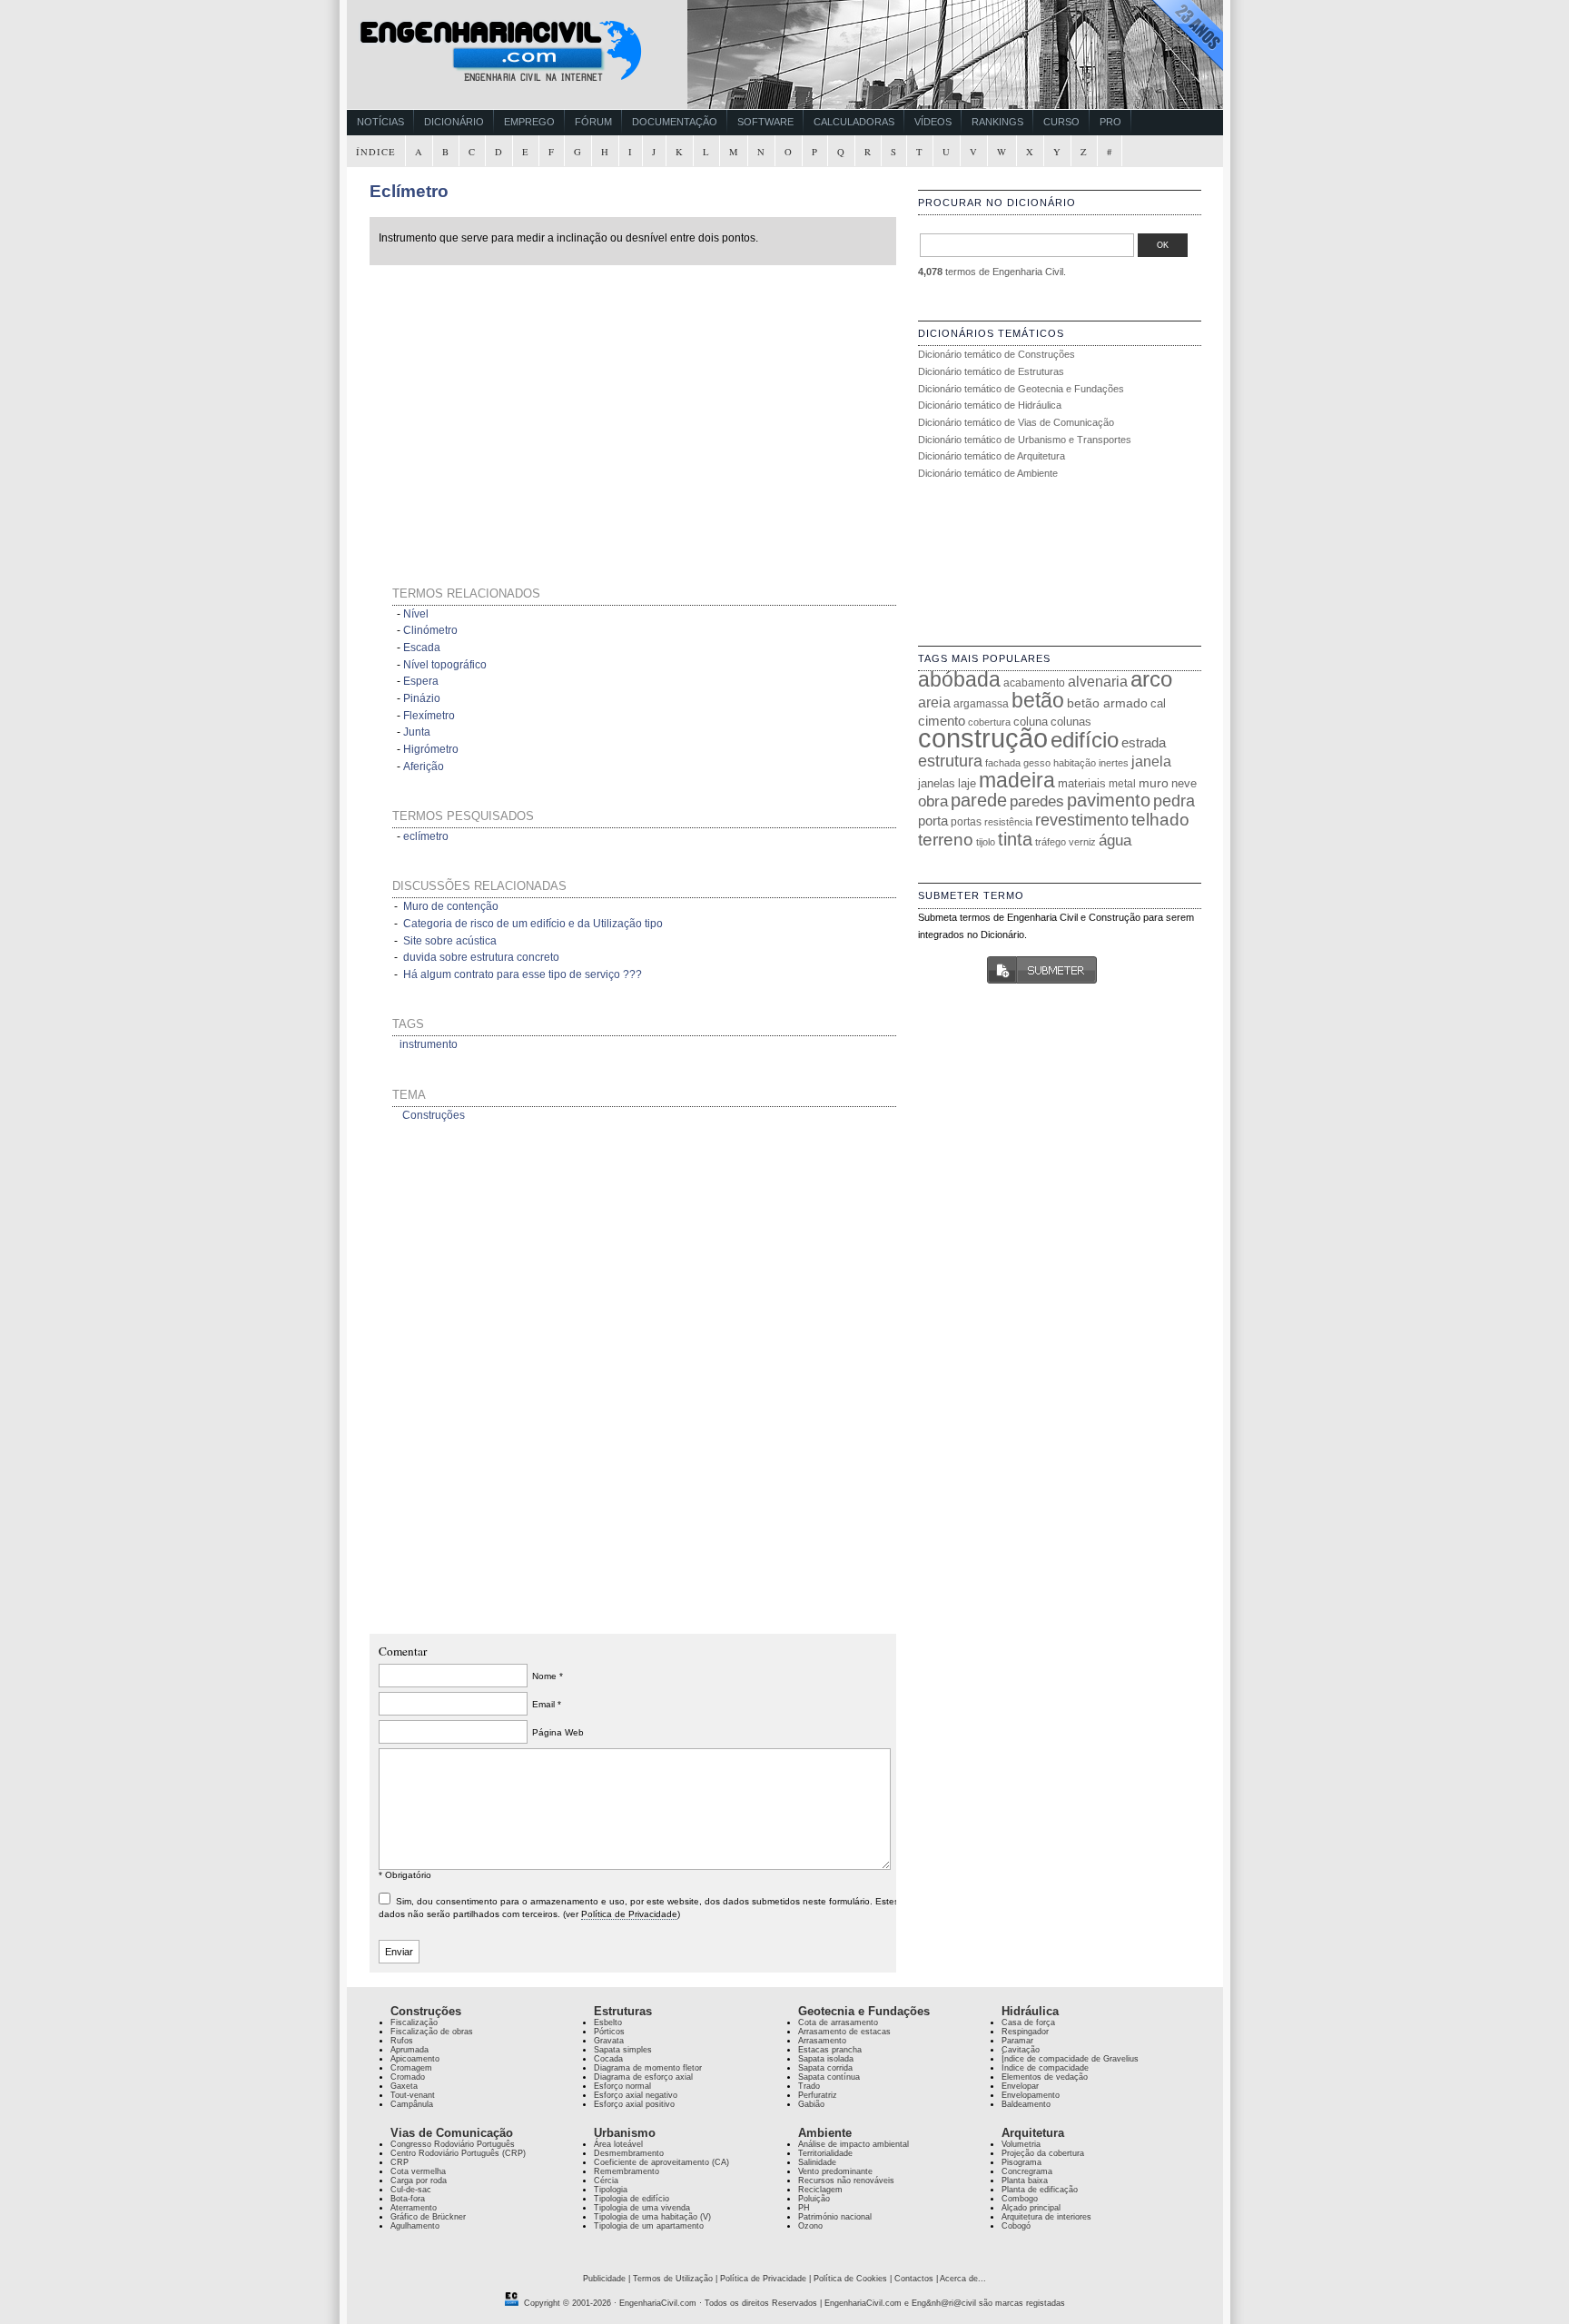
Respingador (1025, 2032)
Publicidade (604, 2279)
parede (979, 800)
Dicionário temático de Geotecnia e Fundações (1021, 389)
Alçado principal (1031, 2208)
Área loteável (618, 2144)
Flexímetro (429, 716)
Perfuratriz (818, 2095)
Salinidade (817, 2162)
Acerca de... (963, 2279)
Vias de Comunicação (452, 2133)
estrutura (950, 761)
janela (1151, 761)
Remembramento (627, 2171)
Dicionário (454, 122)
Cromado (408, 2077)
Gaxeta (404, 2086)
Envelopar (1020, 2086)
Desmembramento (629, 2153)
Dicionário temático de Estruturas (991, 371)
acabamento (1034, 682)
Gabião (811, 2104)
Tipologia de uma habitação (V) (652, 2217)
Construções (434, 1115)
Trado (809, 2086)
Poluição (814, 2199)
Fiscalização (414, 2022)
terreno (946, 840)
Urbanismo (625, 2133)
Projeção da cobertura (1043, 2153)
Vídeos (933, 122)
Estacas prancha (830, 2050)
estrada (1144, 742)
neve (1184, 783)
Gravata (609, 2041)
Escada (422, 648)
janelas (937, 783)
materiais (1082, 783)
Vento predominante (835, 2171)
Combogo (1020, 2199)
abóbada (959, 679)
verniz (1082, 842)
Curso (1061, 122)
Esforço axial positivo (634, 2104)
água (1115, 840)
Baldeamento (1026, 2104)
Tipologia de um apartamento (649, 2226)
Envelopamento (1031, 2095)
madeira (1017, 780)
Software (765, 122)
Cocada (608, 2059)
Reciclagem (820, 2190)
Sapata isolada (826, 2059)
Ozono (810, 2226)
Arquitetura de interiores (1046, 2217)
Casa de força (1028, 2022)
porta (933, 821)
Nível (416, 614)
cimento (942, 721)
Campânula (412, 2104)
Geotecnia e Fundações (864, 2011)
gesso (1037, 763)
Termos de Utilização (673, 2279)
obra (933, 801)
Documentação (675, 122)
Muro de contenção (451, 906)
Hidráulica (1030, 2011)
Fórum (593, 122)
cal (1158, 703)
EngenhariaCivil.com (658, 2303)
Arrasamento (822, 2041)
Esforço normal (622, 2086)
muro (1154, 783)
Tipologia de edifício (632, 2199)
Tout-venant (413, 2095)
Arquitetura (1033, 2133)
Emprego (529, 122)
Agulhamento (415, 2226)
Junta (417, 732)
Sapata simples (623, 2050)
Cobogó (1016, 2226)
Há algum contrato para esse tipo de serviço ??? (523, 974)
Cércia (606, 2181)
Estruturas (623, 2011)
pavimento (1109, 800)
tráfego (1051, 842)
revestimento (1082, 820)
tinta (1015, 839)
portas (966, 821)
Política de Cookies (850, 2279)
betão (1038, 700)
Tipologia (611, 2190)
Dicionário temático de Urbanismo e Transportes (1025, 440)
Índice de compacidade (1045, 2068)
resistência (1008, 822)
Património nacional (835, 2217)
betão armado (1107, 703)
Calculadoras (854, 122)
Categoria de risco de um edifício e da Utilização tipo (533, 924)
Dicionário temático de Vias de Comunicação (1016, 422)
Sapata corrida (825, 2068)
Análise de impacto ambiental (854, 2144)
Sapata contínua (829, 2077)
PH (804, 2208)
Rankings (997, 122)
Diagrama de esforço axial (643, 2077)
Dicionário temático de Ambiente (988, 473)
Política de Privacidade (629, 1914)
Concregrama (1027, 2171)
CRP (400, 2162)
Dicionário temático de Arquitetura (992, 456)
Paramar (1017, 2041)
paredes (1037, 801)
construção (983, 738)
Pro (1110, 122)
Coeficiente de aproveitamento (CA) (661, 2162)
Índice (376, 152)
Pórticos (609, 2032)
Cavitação (1021, 2050)
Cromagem (411, 2068)
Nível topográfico (445, 665)
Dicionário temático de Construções (997, 354)
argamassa (981, 704)
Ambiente (825, 2133)
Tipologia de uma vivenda (642, 2208)
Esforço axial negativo (636, 2095)
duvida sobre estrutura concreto (481, 957)
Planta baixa (1025, 2181)
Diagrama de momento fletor (648, 2068)
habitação (1075, 763)
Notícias (380, 122)
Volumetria (1021, 2144)
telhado (1160, 820)
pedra (1174, 801)
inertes (1114, 763)
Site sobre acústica (450, 941)
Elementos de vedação (1045, 2077)
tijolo (986, 842)
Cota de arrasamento (838, 2022)
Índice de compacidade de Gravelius (1070, 2059)
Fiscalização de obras (432, 2032)
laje (967, 783)
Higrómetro (431, 749)
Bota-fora (408, 2199)
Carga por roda (419, 2181)
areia (934, 702)
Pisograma (1021, 2162)
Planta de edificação (1040, 2190)
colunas (1071, 722)
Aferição (424, 766)
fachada (1003, 763)
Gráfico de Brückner (428, 2217)
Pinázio (422, 698)
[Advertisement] (544, 403)
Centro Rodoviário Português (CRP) (458, 2153)
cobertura (989, 722)
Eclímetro (409, 191)
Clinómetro (430, 630)
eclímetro (426, 836)
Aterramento (414, 2208)
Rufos (402, 2041)
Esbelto (608, 2022)
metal (1122, 784)
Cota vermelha (418, 2171)
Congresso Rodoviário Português (453, 2144)
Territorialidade (825, 2153)
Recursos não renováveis (846, 2181)
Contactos (914, 2279)
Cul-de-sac (411, 2190)
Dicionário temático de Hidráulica (990, 405)
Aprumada (410, 2050)
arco (1151, 679)
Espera (421, 681)
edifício (1085, 740)
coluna (1031, 722)
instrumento (429, 1044)
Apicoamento (415, 2059)
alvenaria (1098, 681)
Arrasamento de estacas (844, 2032)
